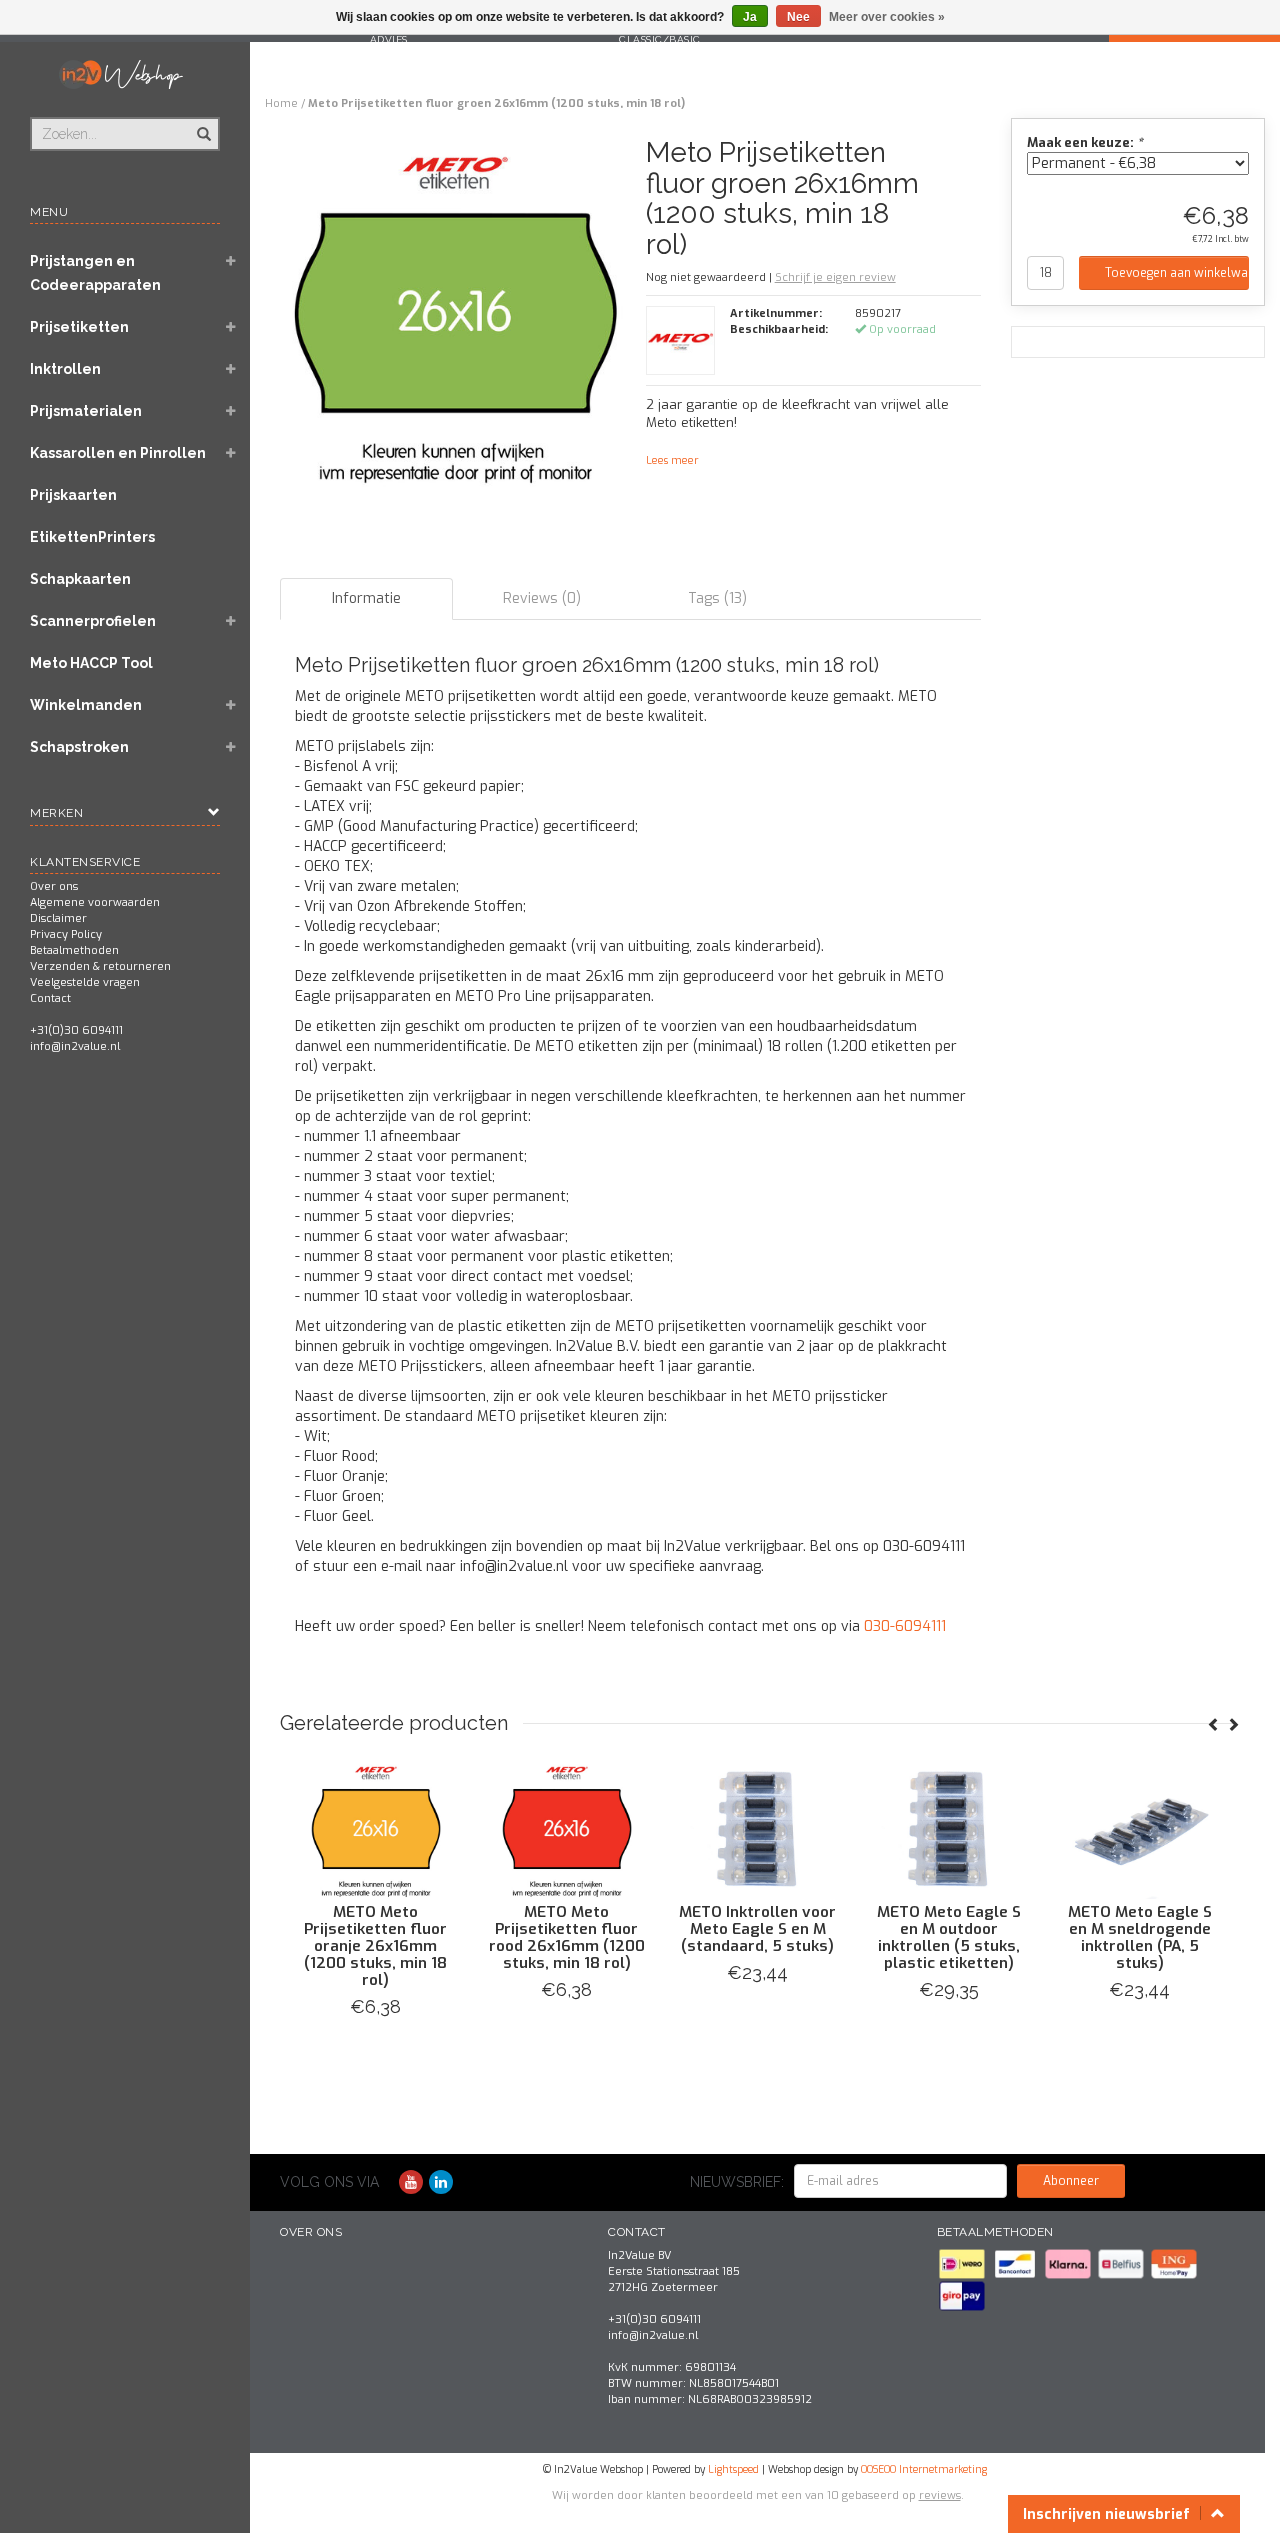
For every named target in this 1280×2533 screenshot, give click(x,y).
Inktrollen (65, 369)
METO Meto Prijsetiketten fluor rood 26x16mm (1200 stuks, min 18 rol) (827, 1937)
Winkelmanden (86, 705)
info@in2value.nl (75, 1046)
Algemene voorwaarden (95, 902)
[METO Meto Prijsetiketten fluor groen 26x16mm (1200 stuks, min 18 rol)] (455, 319)
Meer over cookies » (887, 17)
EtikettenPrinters (92, 537)
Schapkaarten (80, 579)
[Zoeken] (202, 123)
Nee (798, 17)
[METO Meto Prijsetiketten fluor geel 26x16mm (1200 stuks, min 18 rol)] (445, 1829)
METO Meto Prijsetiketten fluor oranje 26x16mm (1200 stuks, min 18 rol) (636, 1946)
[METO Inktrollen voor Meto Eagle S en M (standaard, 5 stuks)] (1018, 1829)
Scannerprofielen (93, 621)
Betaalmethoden (74, 950)
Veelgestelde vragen (85, 982)
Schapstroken (79, 747)
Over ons (54, 886)
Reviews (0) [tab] (542, 598)
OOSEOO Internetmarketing (924, 2469)
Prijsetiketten (79, 327)
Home (281, 103)
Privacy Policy (66, 934)
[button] (231, 263)
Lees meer (672, 460)
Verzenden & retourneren (100, 966)
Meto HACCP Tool (91, 663)
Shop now (445, 2032)
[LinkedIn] (441, 2182)
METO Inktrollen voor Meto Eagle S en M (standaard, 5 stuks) (1018, 1929)
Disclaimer (58, 918)
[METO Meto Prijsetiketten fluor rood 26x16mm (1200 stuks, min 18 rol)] (827, 1829)
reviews (940, 2495)
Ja (750, 17)
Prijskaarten (73, 495)
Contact (50, 998)
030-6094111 (905, 1626)
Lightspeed (733, 2469)
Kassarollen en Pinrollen (118, 453)
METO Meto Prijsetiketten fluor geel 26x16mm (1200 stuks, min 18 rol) (445, 1937)
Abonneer (1071, 2181)
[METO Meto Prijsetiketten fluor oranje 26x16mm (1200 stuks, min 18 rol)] (636, 1829)
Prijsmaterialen (86, 411)
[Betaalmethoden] (963, 2263)
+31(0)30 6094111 (76, 1030)
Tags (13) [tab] (717, 598)
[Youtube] (411, 2182)
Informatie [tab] (366, 598)
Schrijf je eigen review (835, 277)
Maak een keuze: (1085, 142)
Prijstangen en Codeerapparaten (95, 273)
